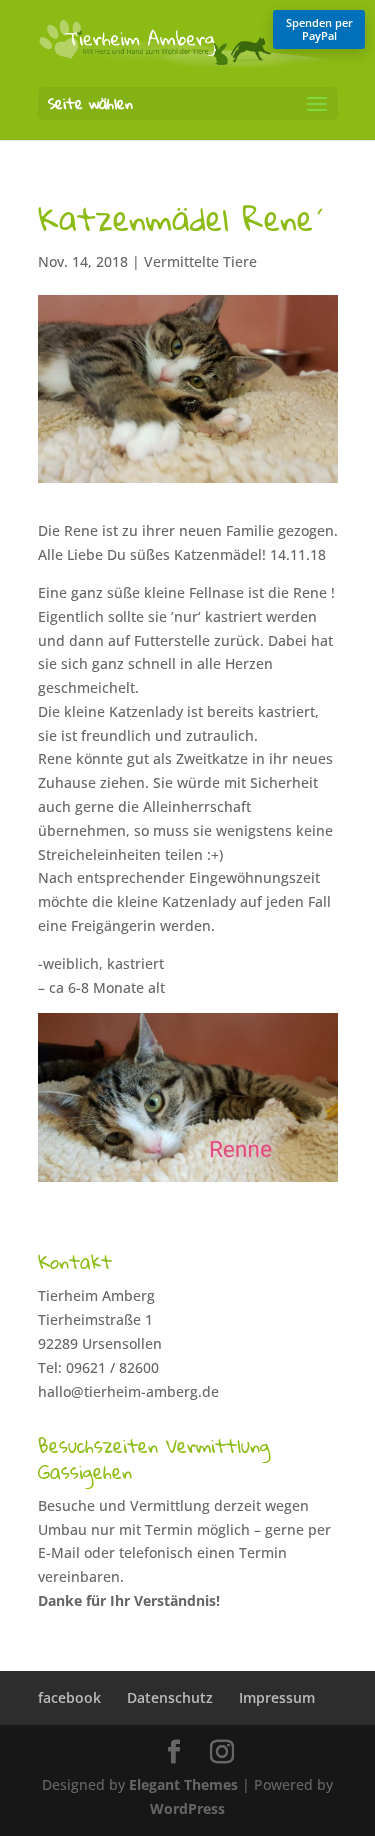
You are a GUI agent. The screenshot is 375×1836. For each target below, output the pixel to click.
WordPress (187, 1808)
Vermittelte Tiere (200, 261)
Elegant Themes (183, 1784)
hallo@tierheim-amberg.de (128, 1391)
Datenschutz (170, 1697)
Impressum (277, 1697)
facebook (69, 1697)
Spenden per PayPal (319, 29)
